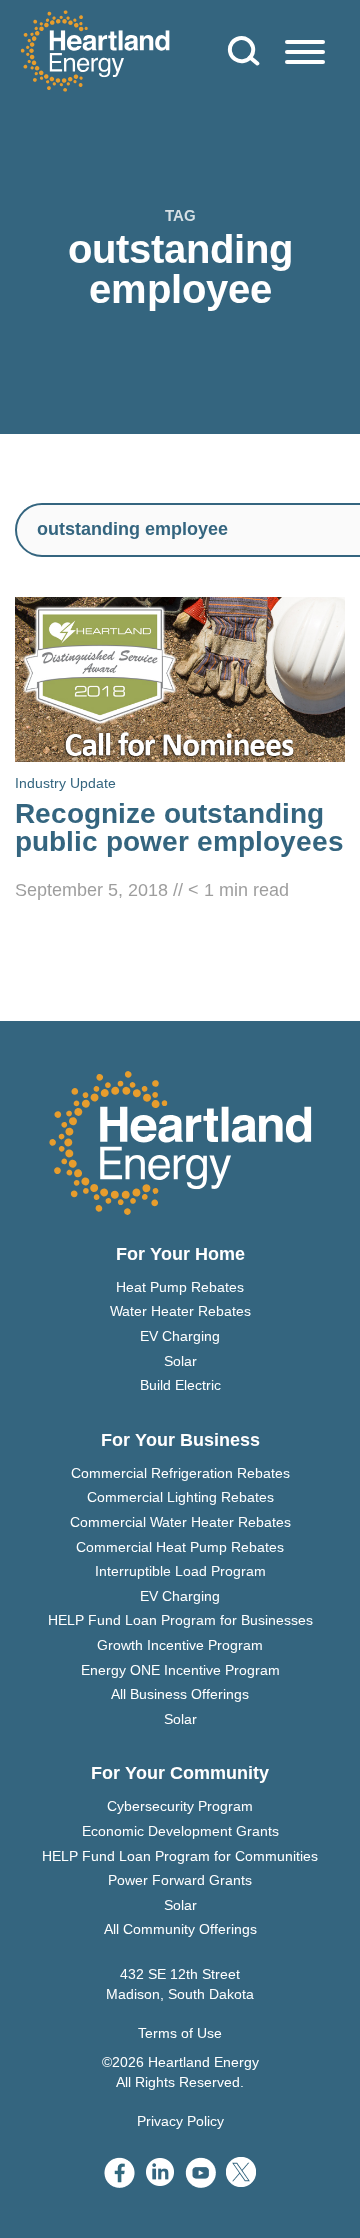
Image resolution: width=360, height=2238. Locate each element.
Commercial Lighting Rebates (180, 1497)
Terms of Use (180, 2033)
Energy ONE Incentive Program (180, 1670)
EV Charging (180, 1336)
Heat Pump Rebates (180, 1287)
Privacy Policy (180, 2121)
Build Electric (180, 1385)
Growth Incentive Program (180, 1645)
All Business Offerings (180, 1694)
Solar (180, 1361)
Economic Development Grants (180, 1831)
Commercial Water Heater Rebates (180, 1522)
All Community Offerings (180, 1929)
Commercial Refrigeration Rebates (180, 1473)
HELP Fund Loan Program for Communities (180, 1856)
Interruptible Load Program (180, 1571)
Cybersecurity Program (180, 1806)
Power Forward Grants (180, 1880)
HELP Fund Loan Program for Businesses (180, 1620)
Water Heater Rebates (180, 1311)
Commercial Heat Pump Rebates (180, 1547)
